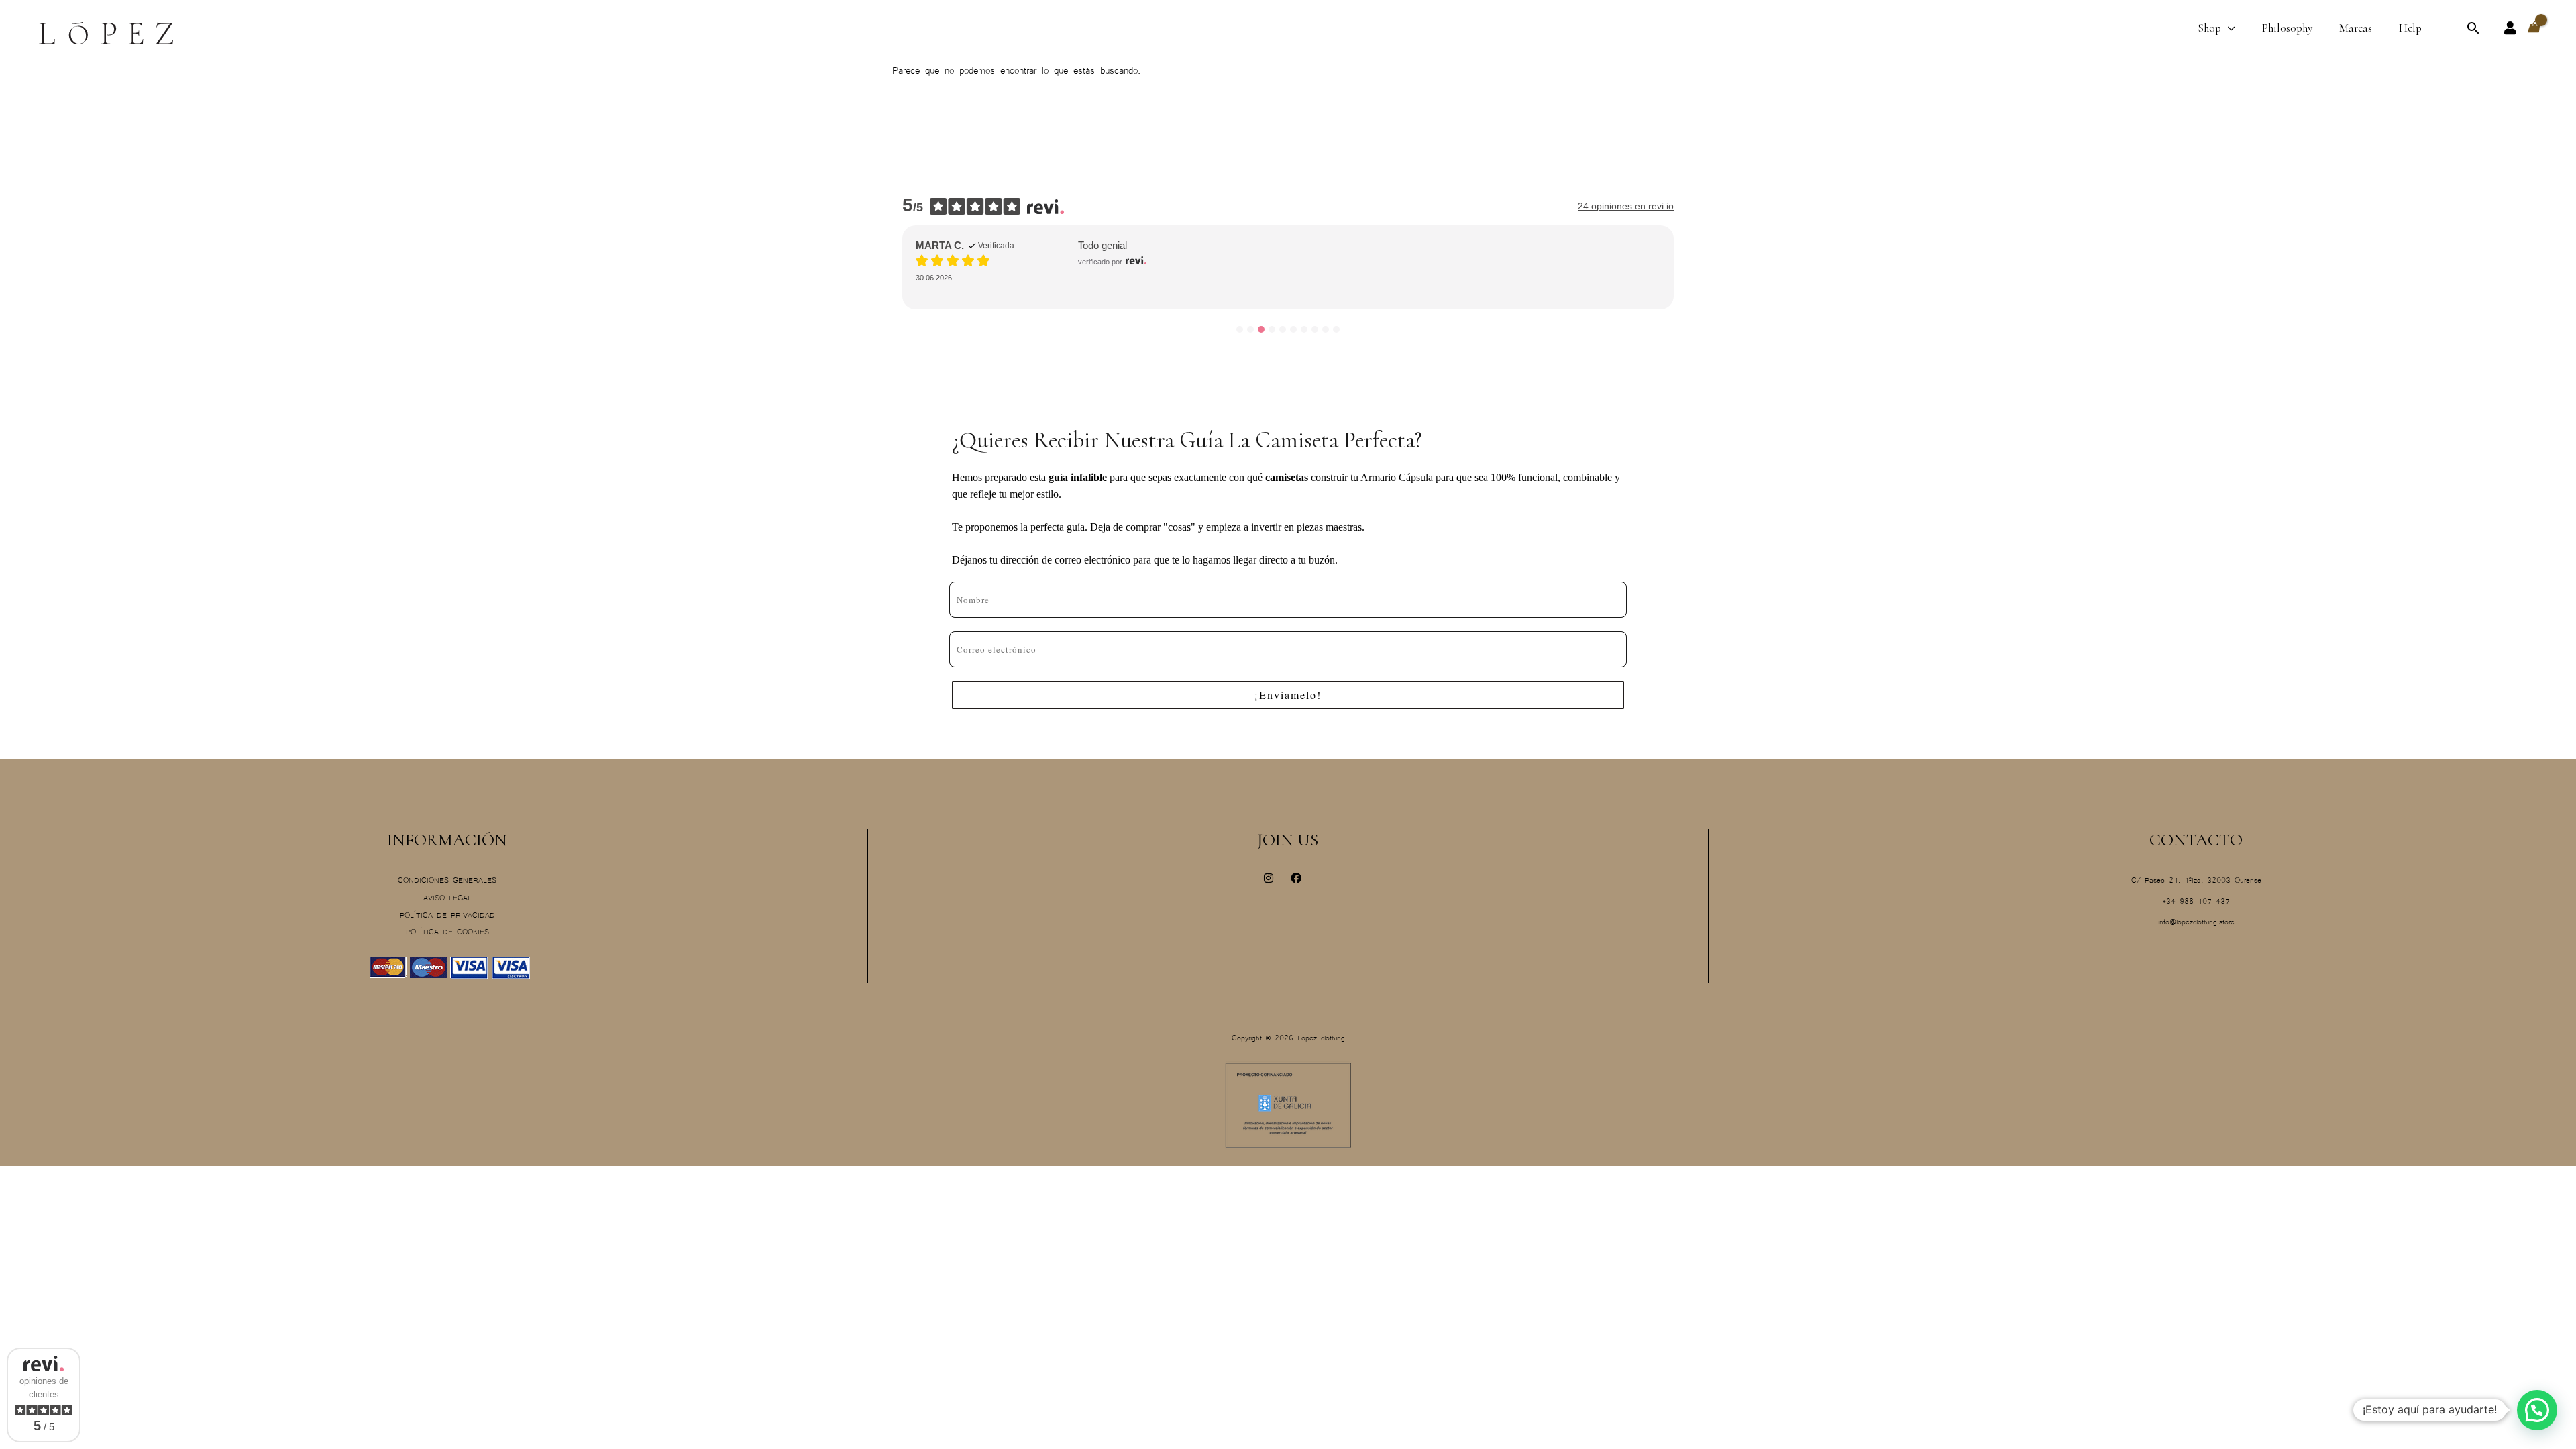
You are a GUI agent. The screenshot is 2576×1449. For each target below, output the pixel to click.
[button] (2473, 28)
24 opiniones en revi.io (1626, 206)
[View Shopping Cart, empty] (2533, 27)
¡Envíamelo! (1288, 695)
